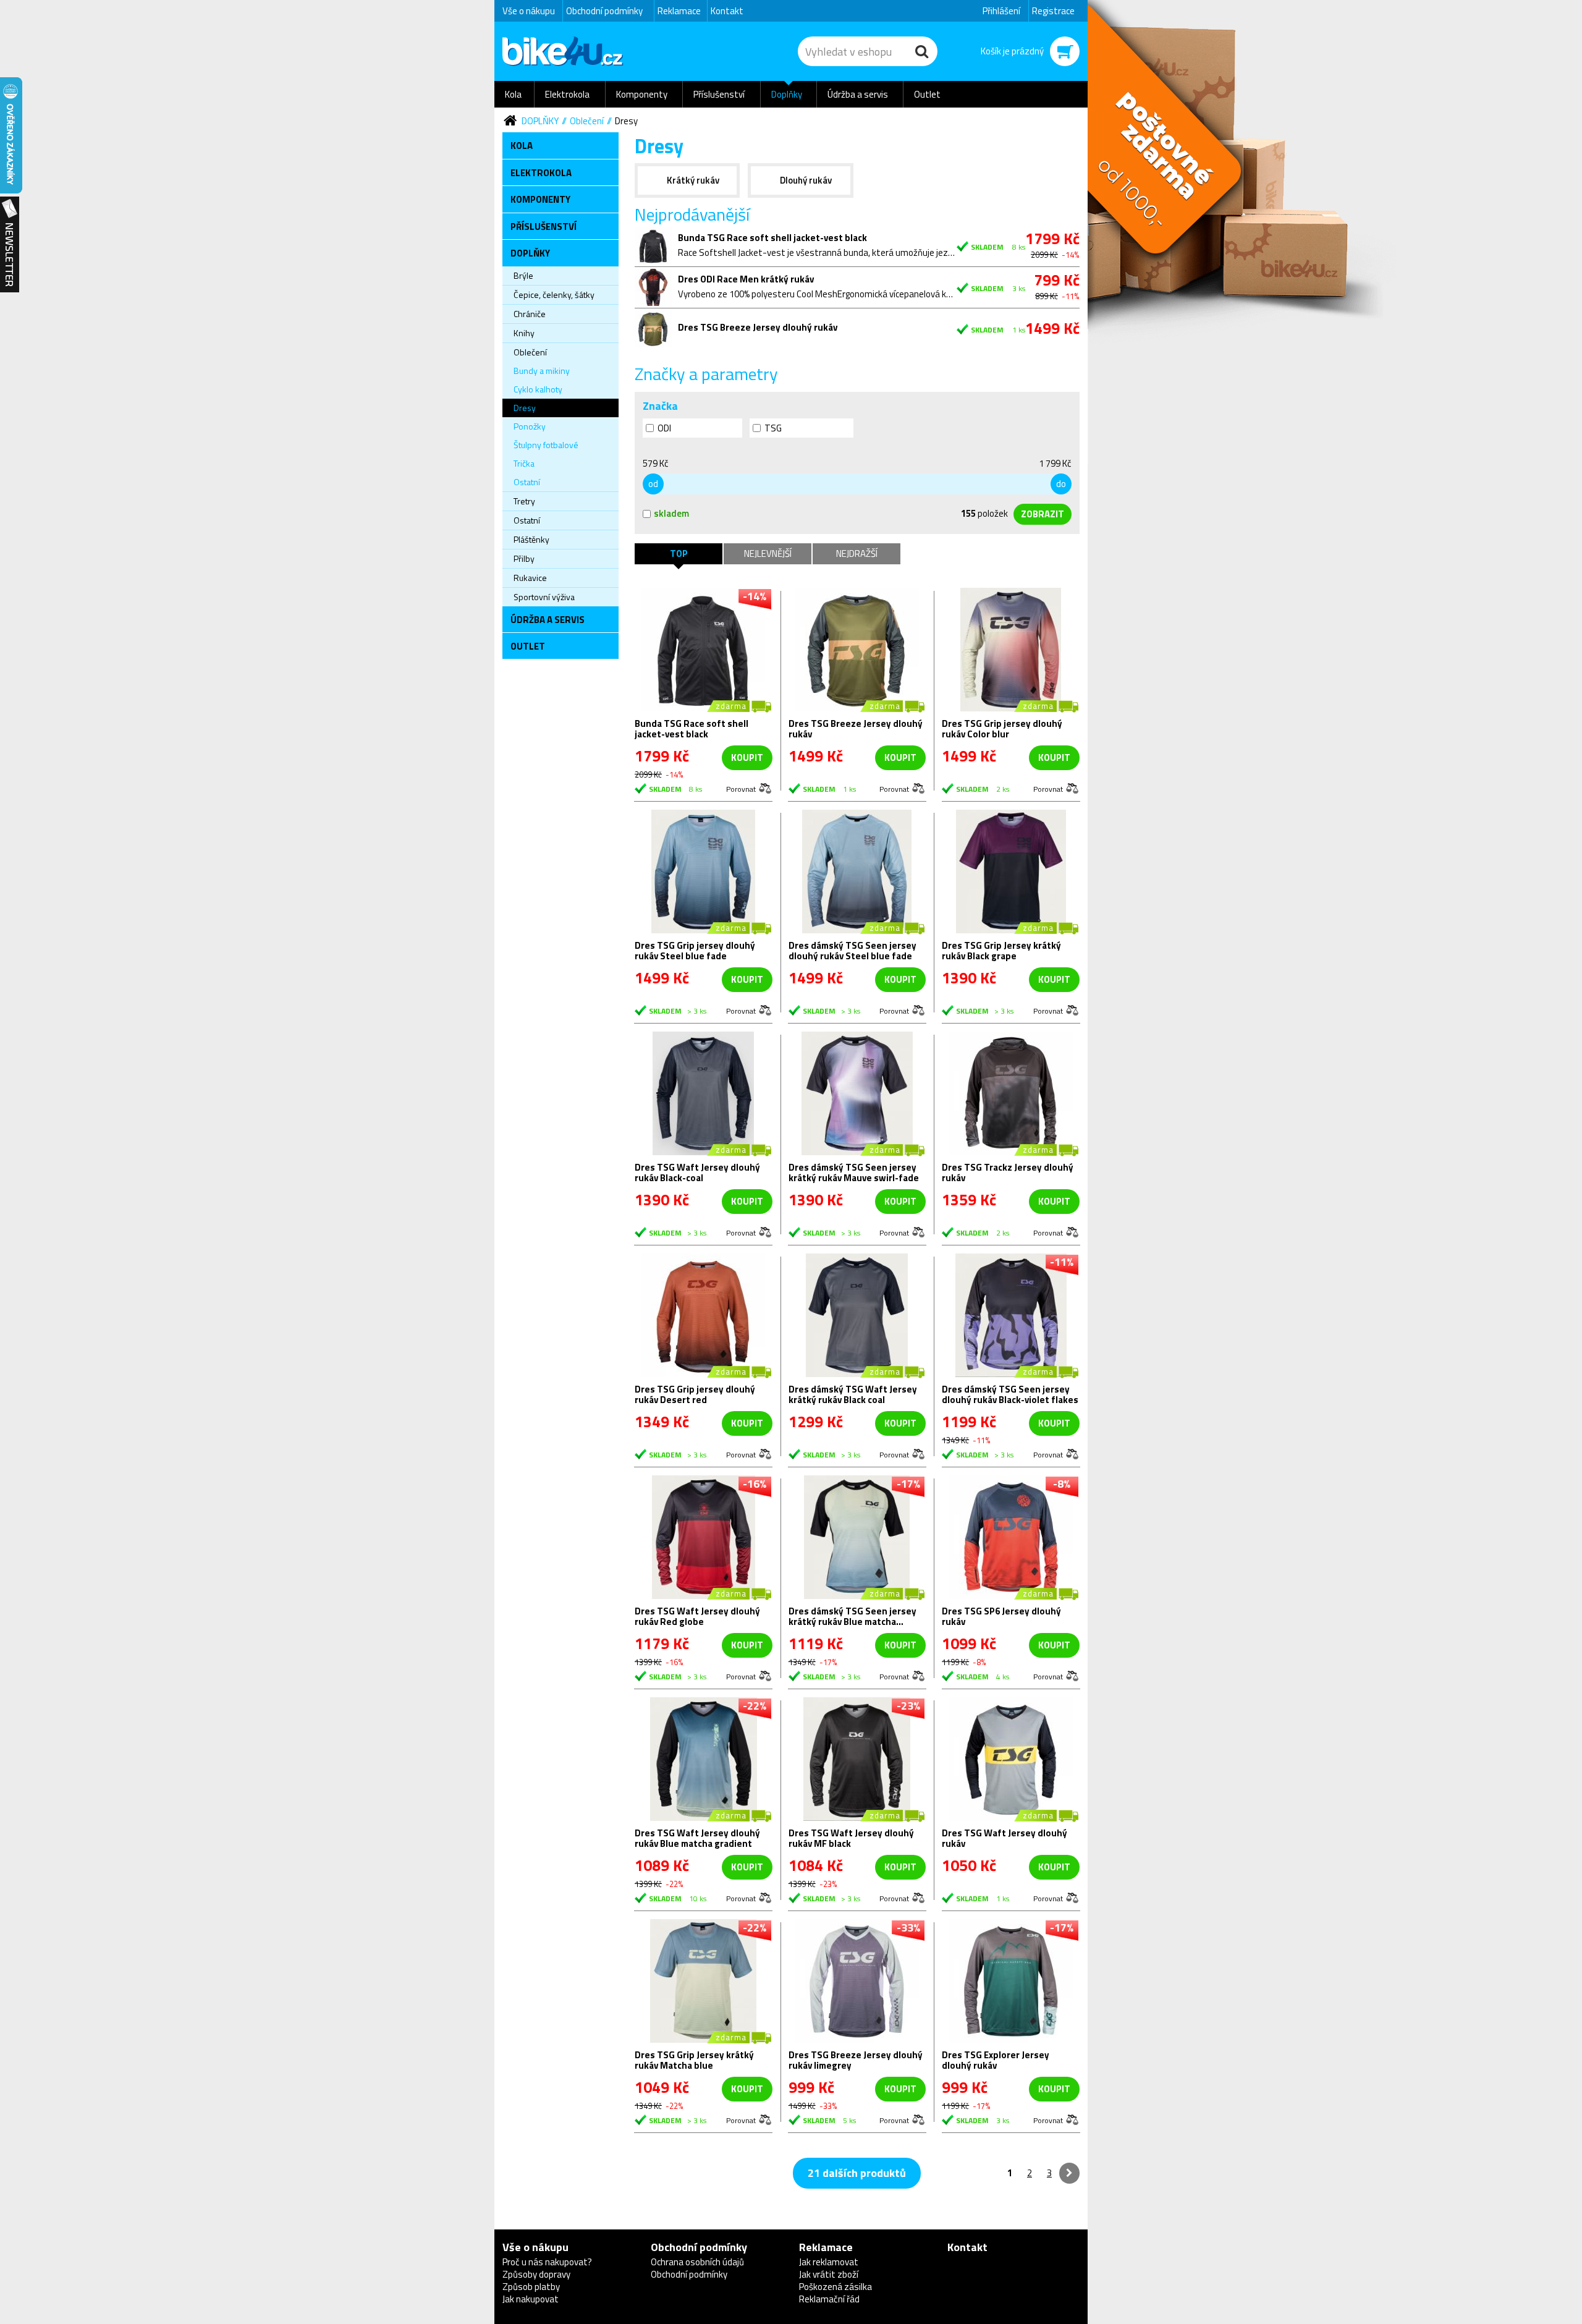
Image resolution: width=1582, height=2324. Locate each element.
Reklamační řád (829, 2299)
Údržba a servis (858, 94)
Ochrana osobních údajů (697, 2262)
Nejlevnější (768, 553)
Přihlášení (1001, 11)
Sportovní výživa (544, 597)
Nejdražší (857, 553)
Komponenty (642, 94)
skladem (671, 513)
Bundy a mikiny (542, 371)
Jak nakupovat (531, 2299)
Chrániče (530, 314)
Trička (524, 463)
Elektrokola (567, 94)
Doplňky (787, 94)
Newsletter (10, 245)
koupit (747, 757)
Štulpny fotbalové (546, 445)
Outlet (927, 94)
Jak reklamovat (829, 2262)
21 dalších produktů (857, 2173)
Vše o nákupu (529, 11)
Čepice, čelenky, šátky (554, 295)
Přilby (524, 558)
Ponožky (530, 426)
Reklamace (679, 11)
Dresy (626, 121)
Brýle (523, 275)
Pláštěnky (531, 539)
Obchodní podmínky (604, 11)
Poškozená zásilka (835, 2287)
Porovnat (741, 788)
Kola (513, 94)
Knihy (524, 333)
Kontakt (727, 11)
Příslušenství (719, 94)
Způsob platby (531, 2287)
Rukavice (530, 578)
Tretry (524, 501)
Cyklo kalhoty (538, 389)
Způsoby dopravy (536, 2274)
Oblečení (587, 121)
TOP (679, 553)
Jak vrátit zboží (829, 2274)
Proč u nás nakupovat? (547, 2262)
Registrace (1053, 11)
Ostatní (527, 482)
